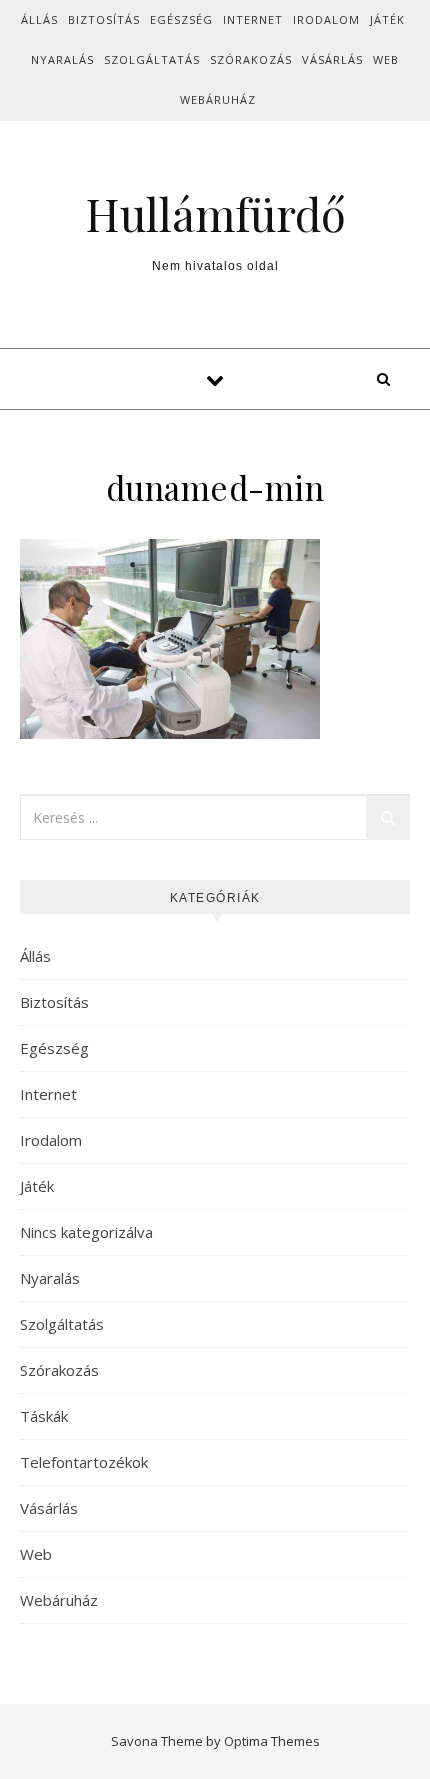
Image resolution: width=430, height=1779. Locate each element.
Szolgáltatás (152, 59)
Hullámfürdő (215, 213)
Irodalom (326, 19)
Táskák (44, 1416)
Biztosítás (104, 19)
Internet (253, 19)
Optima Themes (272, 1741)
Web (386, 59)
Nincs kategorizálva (86, 1232)
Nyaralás (62, 59)
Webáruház (218, 99)
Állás (39, 19)
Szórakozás (251, 59)
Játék (387, 19)
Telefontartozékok (84, 1462)
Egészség (181, 19)
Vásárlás (332, 59)
